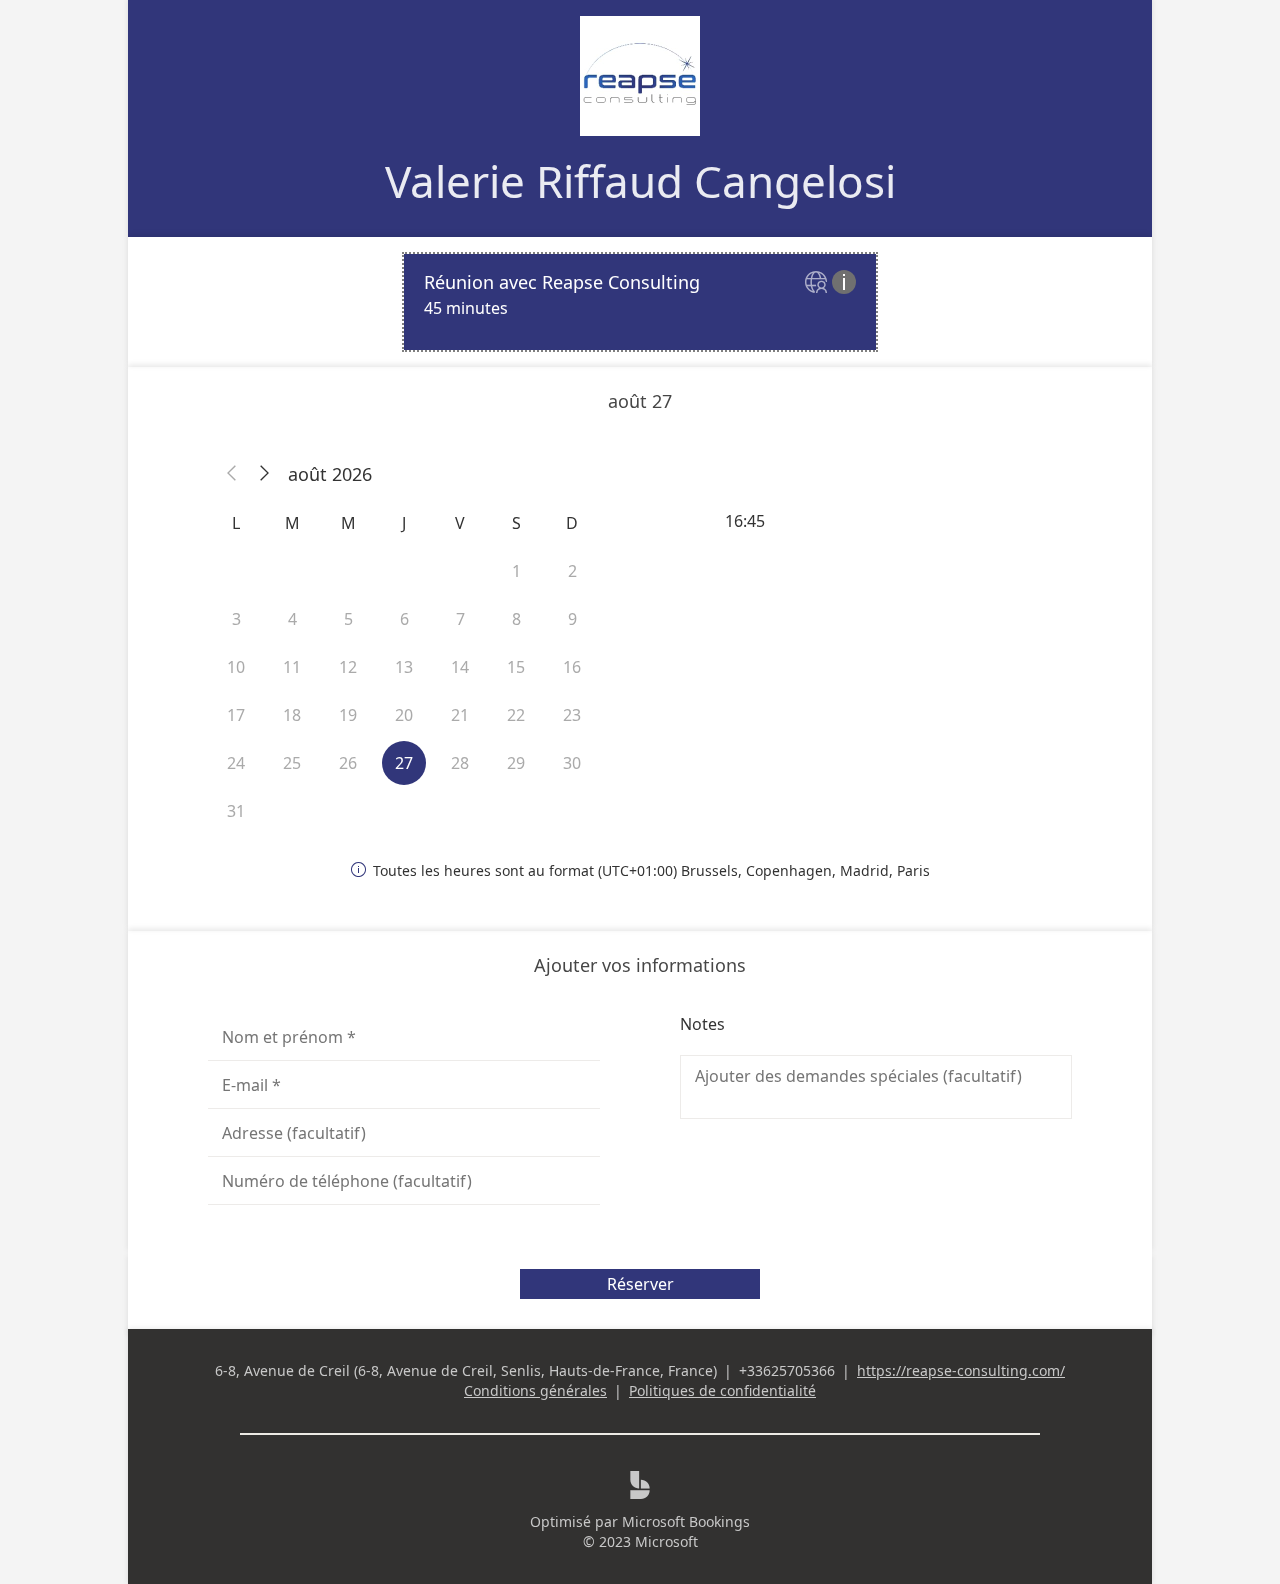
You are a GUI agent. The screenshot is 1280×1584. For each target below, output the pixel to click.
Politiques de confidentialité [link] (722, 1390)
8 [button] (516, 619)
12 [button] (348, 667)
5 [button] (348, 619)
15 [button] (516, 667)
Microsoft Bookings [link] (686, 1521)
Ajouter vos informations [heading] (640, 965)
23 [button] (572, 715)
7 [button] (460, 619)
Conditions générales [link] (535, 1390)
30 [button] (572, 763)
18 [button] (292, 715)
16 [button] (572, 667)
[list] (640, 302)
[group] (876, 521)
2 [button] (572, 571)
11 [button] (292, 667)
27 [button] (404, 763)
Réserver (640, 1284)
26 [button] (348, 763)
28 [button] (460, 763)
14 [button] (460, 667)
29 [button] (516, 763)
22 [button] (516, 715)
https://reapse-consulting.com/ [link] (961, 1370)
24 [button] (236, 763)
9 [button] (572, 619)
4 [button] (292, 619)
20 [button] (404, 715)
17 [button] (236, 715)
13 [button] (404, 667)
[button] (232, 474)
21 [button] (460, 715)
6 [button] (404, 619)
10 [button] (236, 667)
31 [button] (236, 811)
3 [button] (236, 619)
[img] (818, 283)
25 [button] (292, 763)
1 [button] (516, 571)
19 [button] (348, 715)
